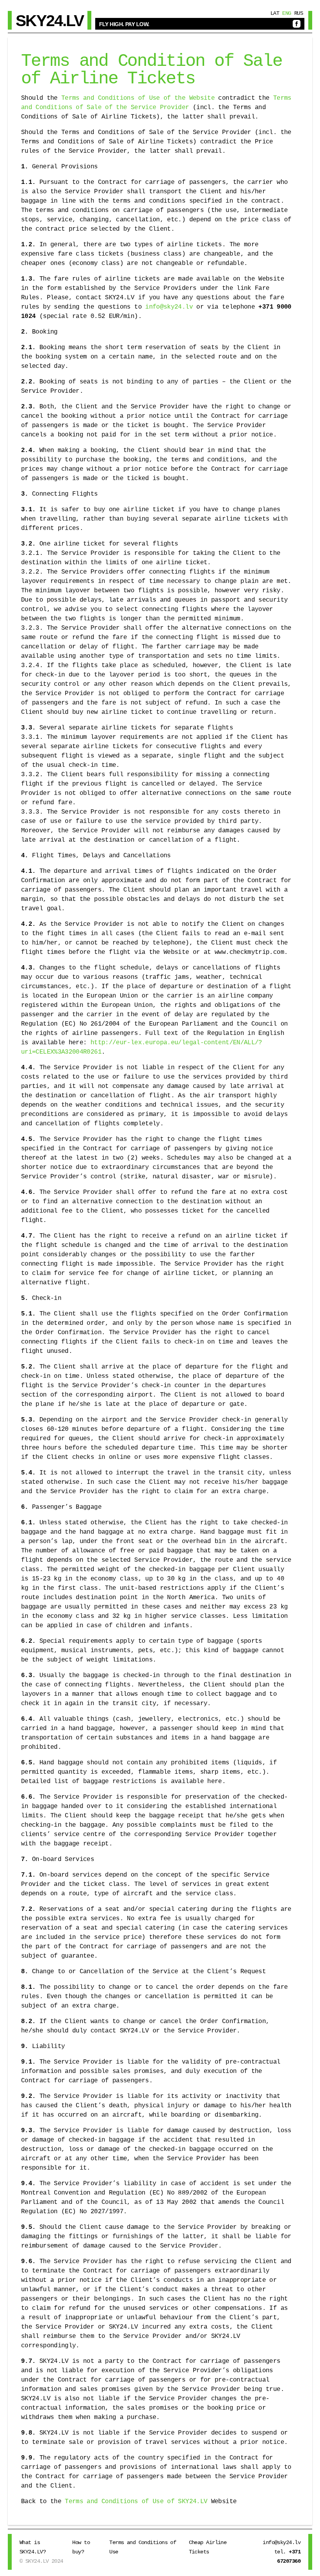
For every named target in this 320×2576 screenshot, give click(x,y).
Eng (286, 13)
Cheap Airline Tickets (208, 2547)
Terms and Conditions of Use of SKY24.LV (136, 2502)
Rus (299, 13)
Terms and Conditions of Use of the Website (138, 98)
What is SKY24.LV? (33, 2547)
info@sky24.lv (169, 307)
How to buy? (81, 2547)
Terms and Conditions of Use (143, 2547)
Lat (275, 13)
